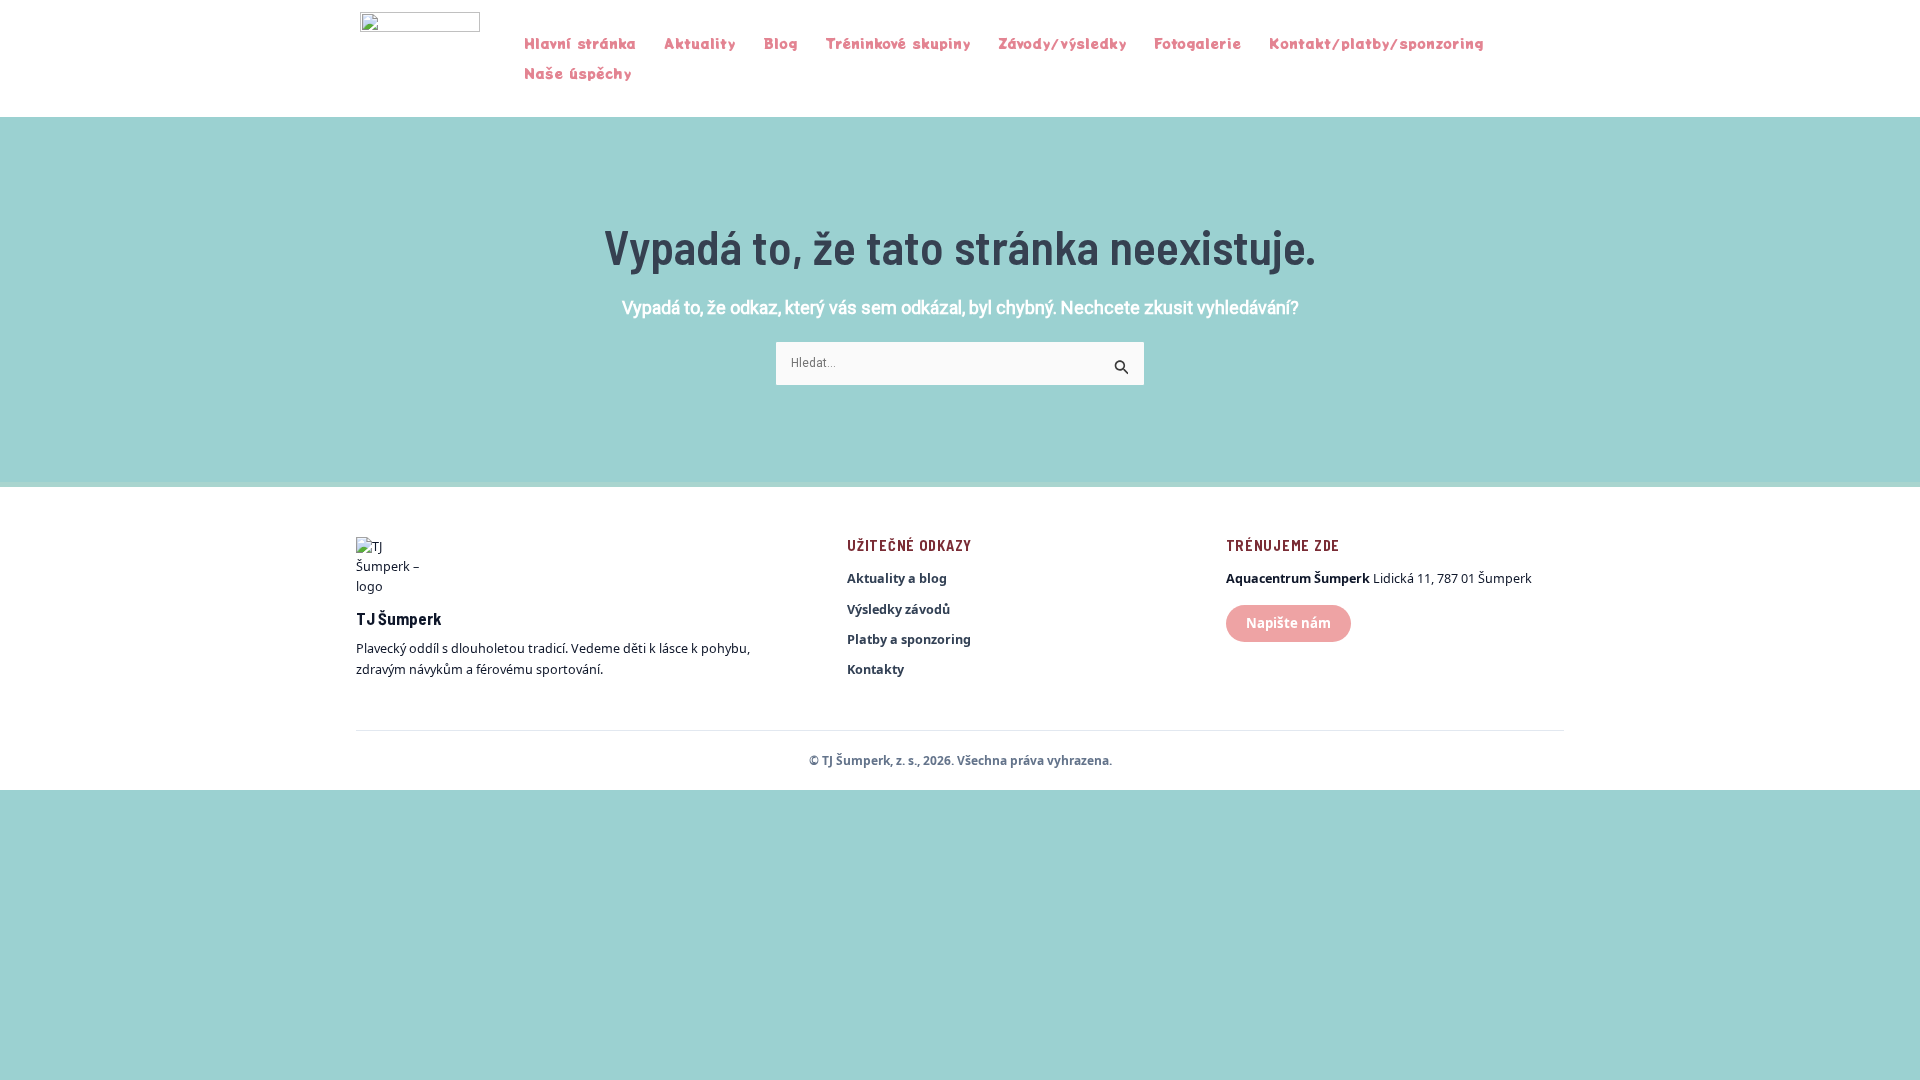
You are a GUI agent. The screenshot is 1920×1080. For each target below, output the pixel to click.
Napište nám (1288, 623)
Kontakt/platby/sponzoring (1376, 43)
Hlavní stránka (580, 43)
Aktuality (699, 43)
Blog (780, 43)
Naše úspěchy (577, 73)
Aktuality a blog (897, 578)
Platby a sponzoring (909, 639)
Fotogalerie (1197, 43)
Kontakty (875, 669)
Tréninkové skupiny (897, 43)
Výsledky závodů (898, 609)
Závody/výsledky (1062, 43)
